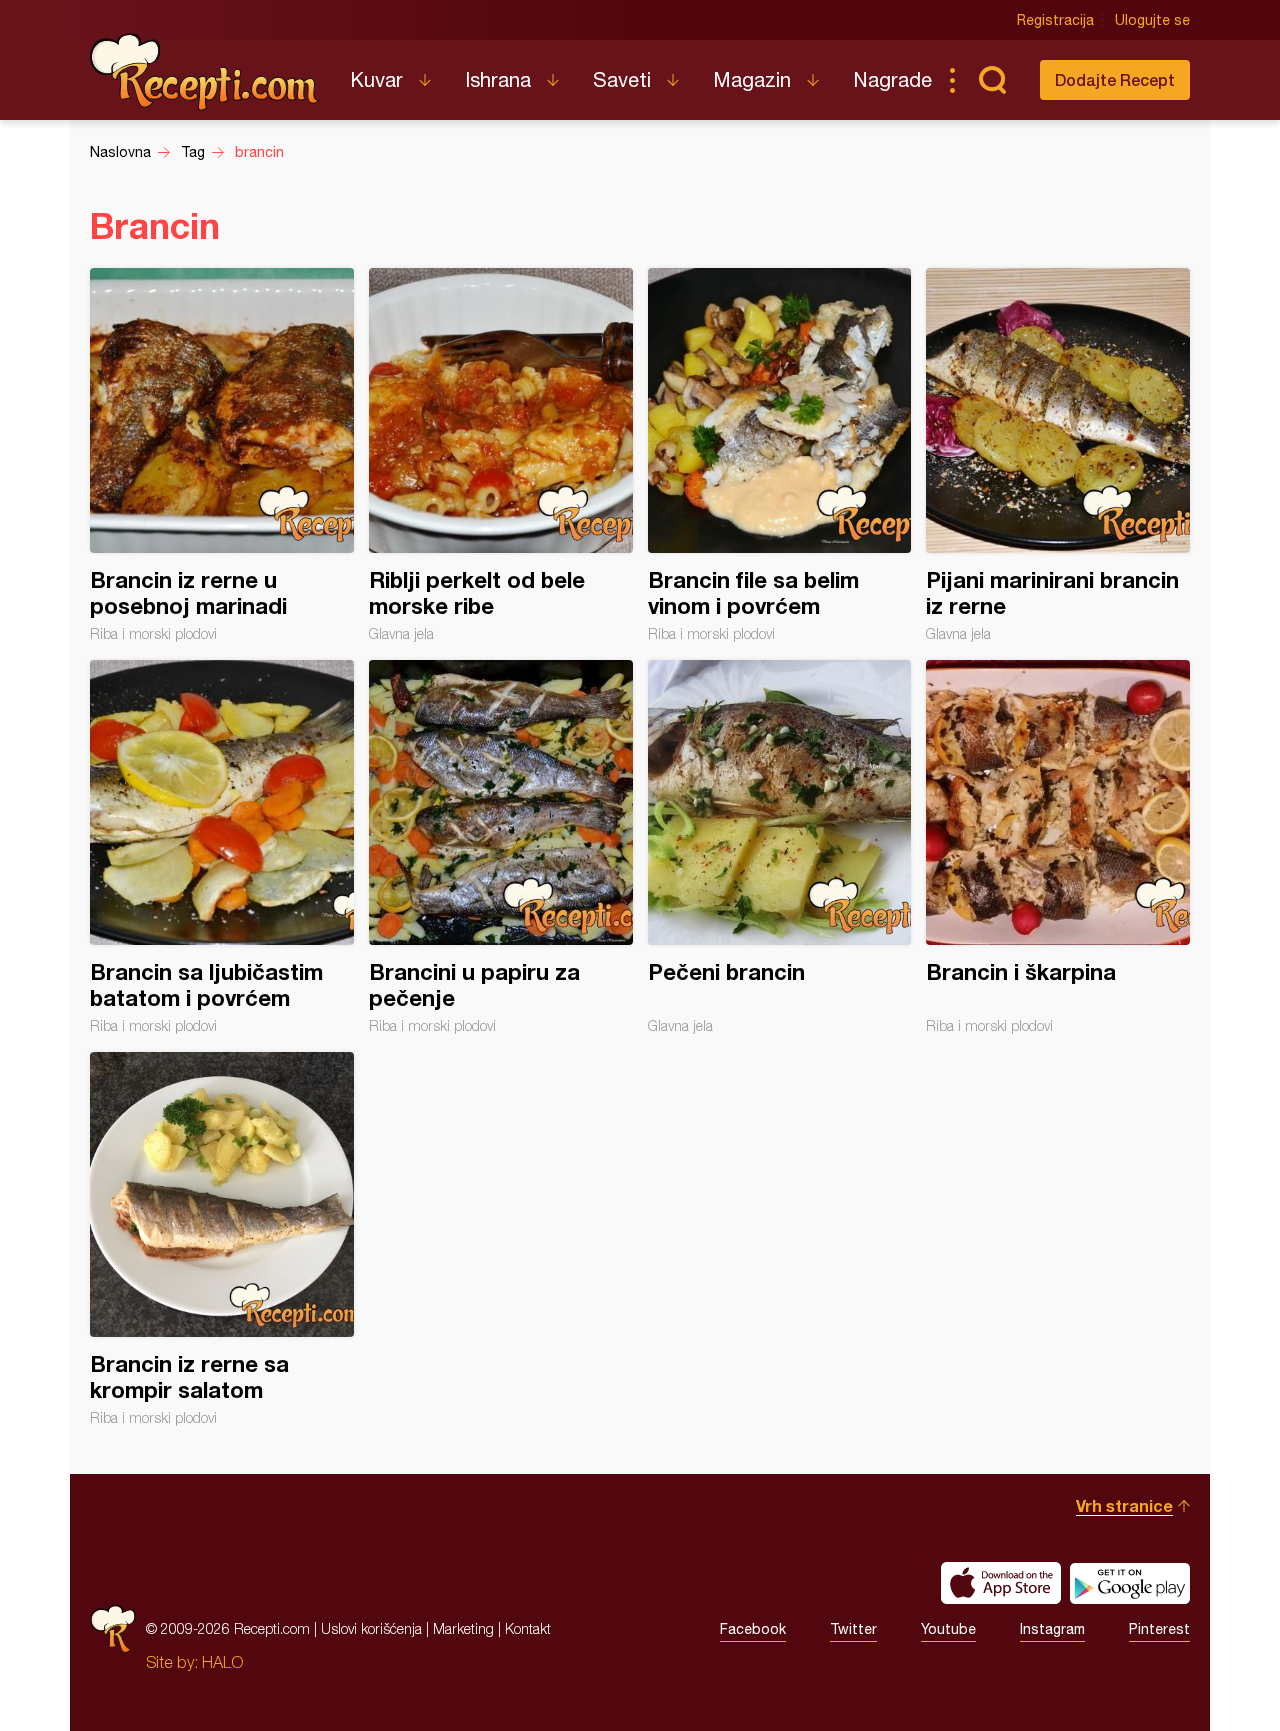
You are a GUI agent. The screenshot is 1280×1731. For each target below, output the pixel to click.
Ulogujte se (1152, 20)
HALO (222, 1662)
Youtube (948, 1629)
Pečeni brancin (780, 847)
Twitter (853, 1629)
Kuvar (376, 79)
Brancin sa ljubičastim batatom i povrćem (222, 847)
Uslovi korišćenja (371, 1628)
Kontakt (528, 1628)
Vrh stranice (1124, 1505)
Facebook (753, 1629)
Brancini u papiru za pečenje (501, 847)
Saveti (622, 79)
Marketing (463, 1628)
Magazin (752, 79)
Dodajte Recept (1115, 79)
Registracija (1055, 20)
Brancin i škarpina (1058, 847)
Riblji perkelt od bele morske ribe (501, 455)
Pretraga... (992, 80)
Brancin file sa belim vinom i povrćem (780, 455)
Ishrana (498, 79)
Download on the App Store (1001, 1583)
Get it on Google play (1130, 1583)
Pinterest (1159, 1629)
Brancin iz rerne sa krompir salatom (222, 1239)
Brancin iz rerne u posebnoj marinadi (222, 455)
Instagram (1052, 1629)
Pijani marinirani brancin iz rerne (1058, 455)
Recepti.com (205, 72)
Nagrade (892, 79)
